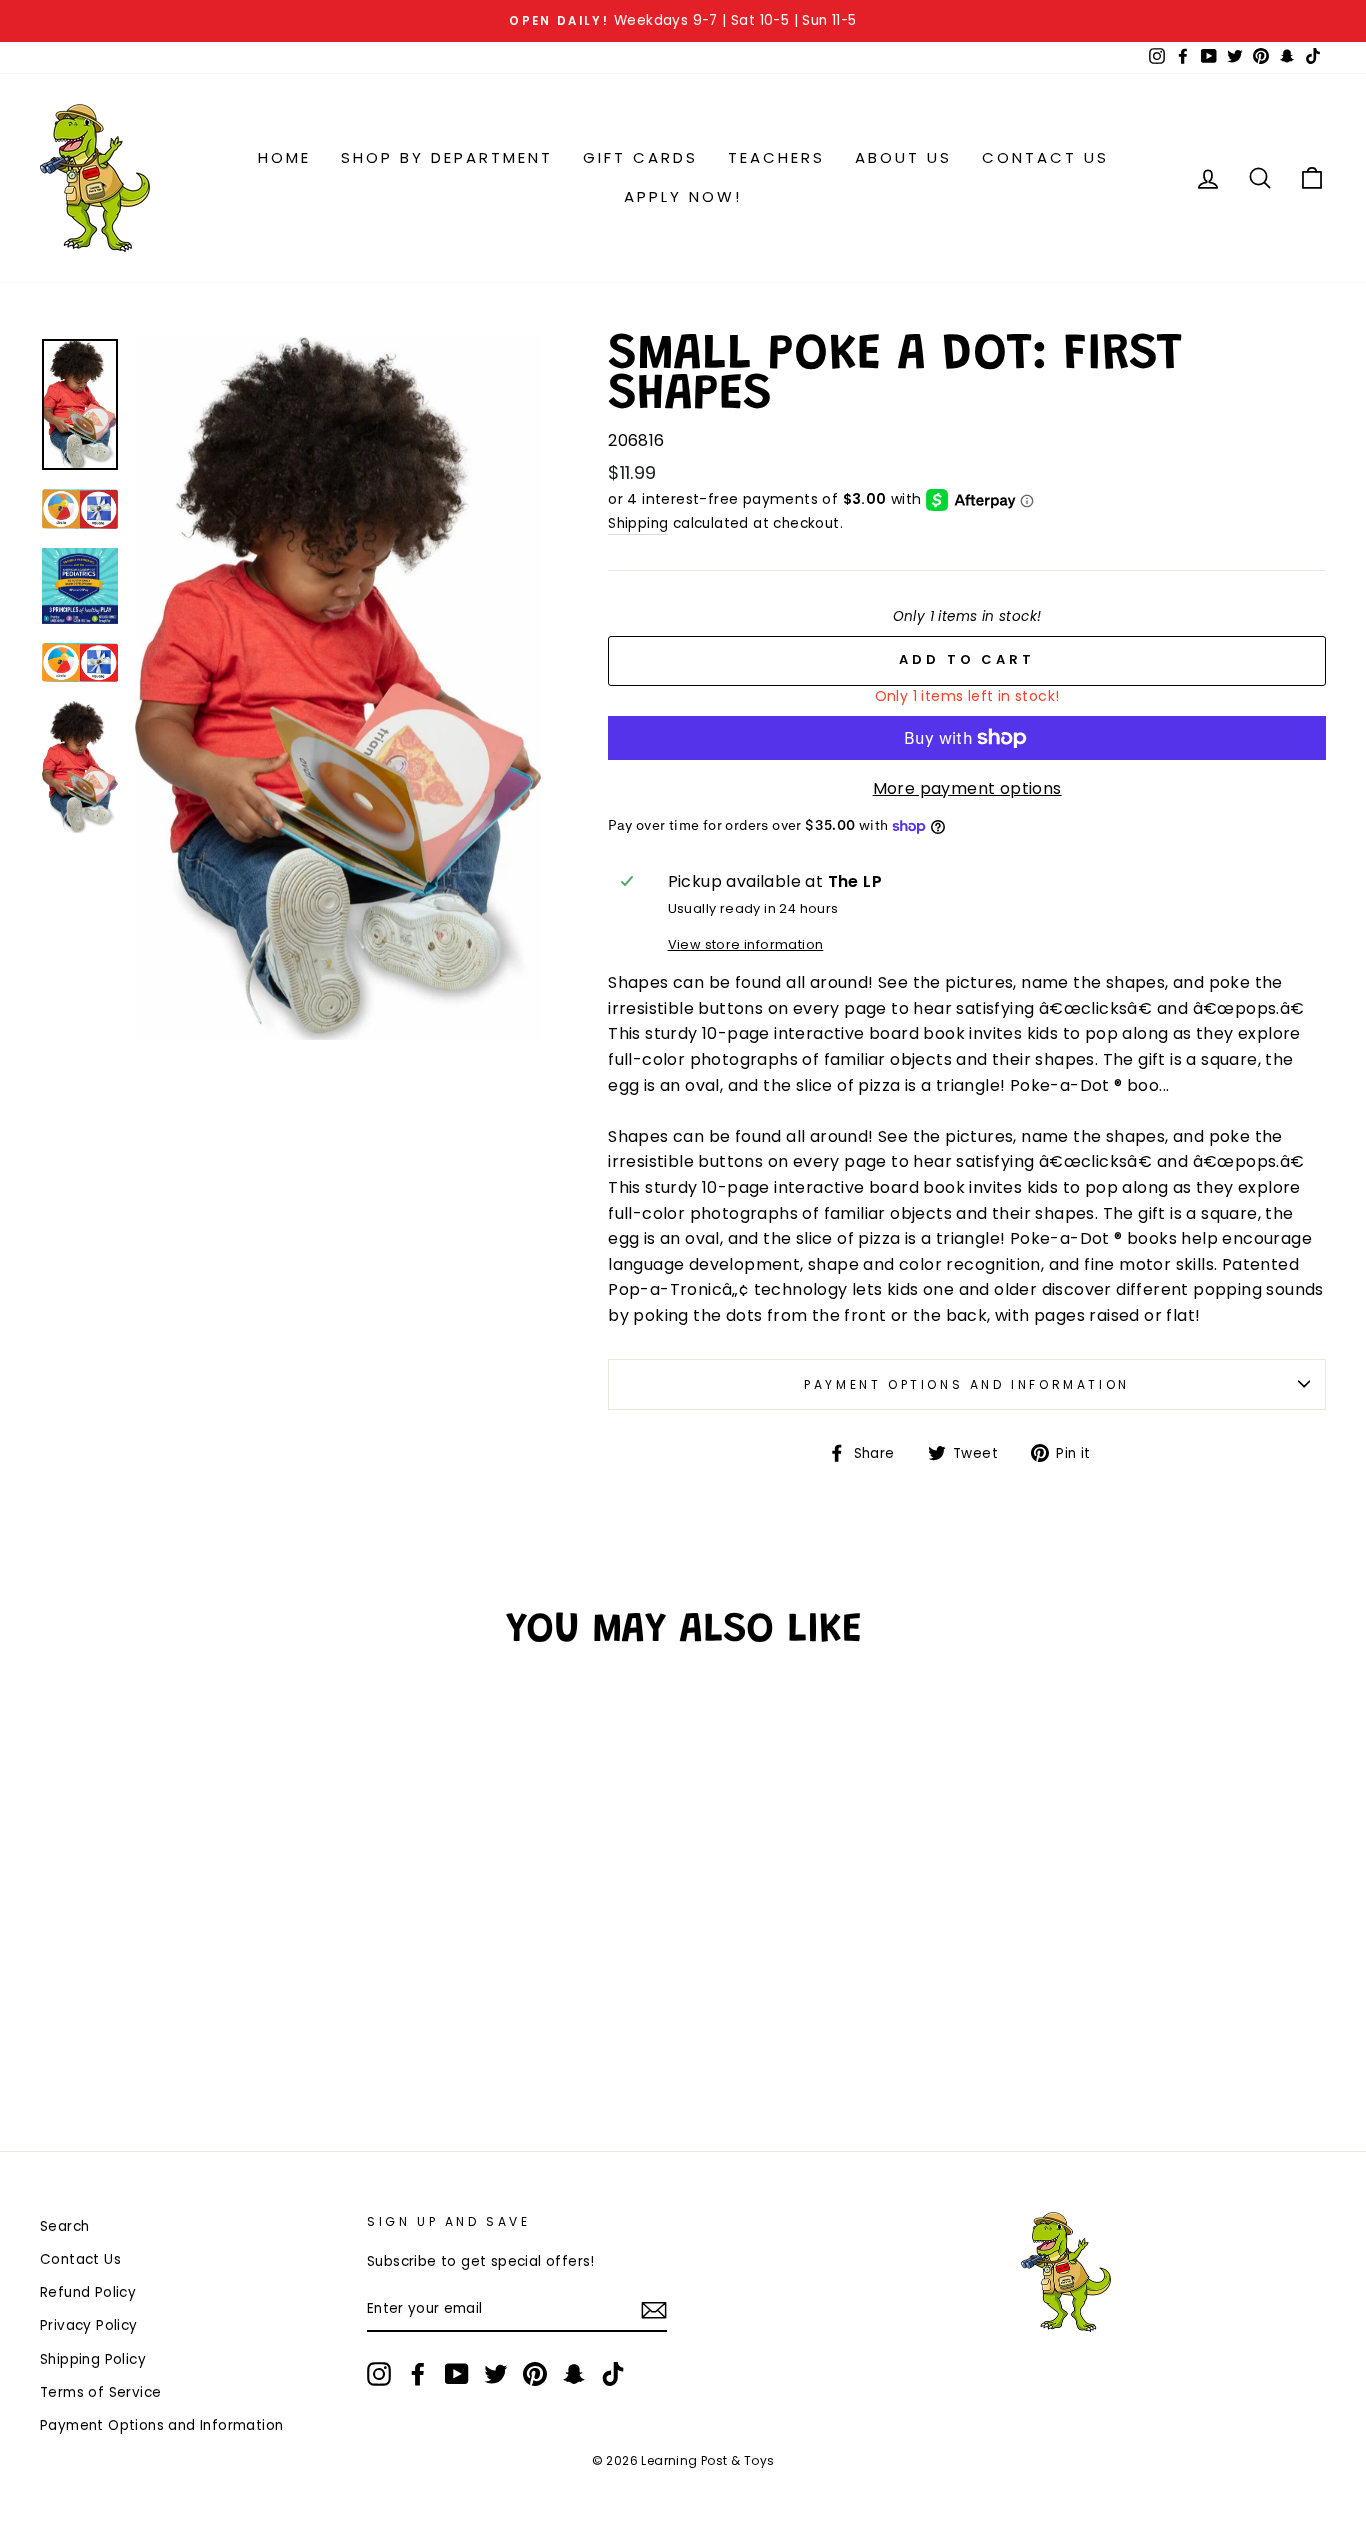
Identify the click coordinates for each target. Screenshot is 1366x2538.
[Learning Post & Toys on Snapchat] (574, 2374)
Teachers (776, 157)
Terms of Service (100, 2392)
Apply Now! (683, 196)
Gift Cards (640, 157)
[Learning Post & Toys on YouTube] (457, 2374)
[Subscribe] (654, 2310)
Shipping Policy (93, 2359)
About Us (903, 157)
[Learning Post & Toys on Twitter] (496, 2374)
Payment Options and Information (967, 1384)
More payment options (967, 788)
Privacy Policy (89, 2325)
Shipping (638, 523)
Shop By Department (447, 157)
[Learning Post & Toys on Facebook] (418, 2374)
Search (64, 2226)
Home (284, 157)
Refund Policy (88, 2292)
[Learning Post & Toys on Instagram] (379, 2374)
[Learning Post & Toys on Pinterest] (535, 2374)
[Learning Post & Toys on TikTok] (613, 2374)
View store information (746, 944)
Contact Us (1045, 157)
